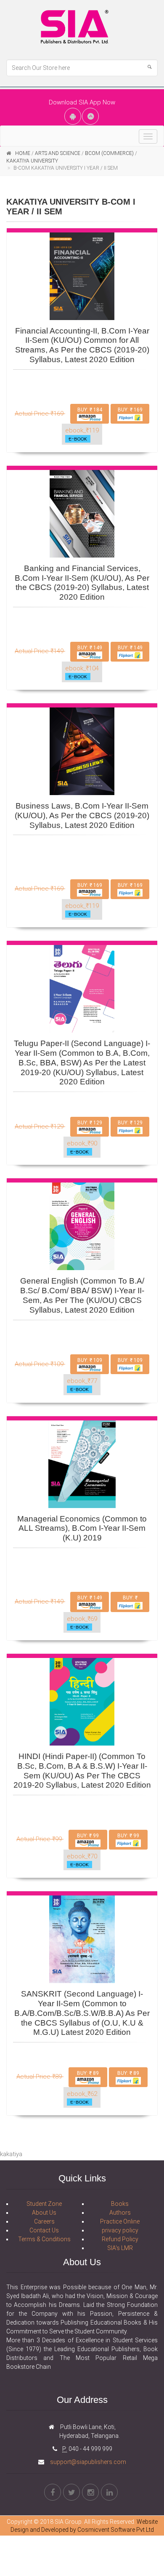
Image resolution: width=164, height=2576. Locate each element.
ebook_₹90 (82, 1143)
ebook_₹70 (82, 1856)
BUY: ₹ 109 (90, 1360)
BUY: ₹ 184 (90, 410)
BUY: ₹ (130, 1598)
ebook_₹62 (82, 2094)
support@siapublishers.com (87, 2462)
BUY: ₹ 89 (88, 2073)
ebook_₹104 (82, 668)
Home (23, 153)
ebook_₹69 (82, 1619)
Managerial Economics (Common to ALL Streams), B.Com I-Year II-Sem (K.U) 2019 (82, 1528)
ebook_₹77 (82, 1381)
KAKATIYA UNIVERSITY (32, 161)
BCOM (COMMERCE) (109, 153)
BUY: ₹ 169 (130, 410)
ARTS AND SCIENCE (58, 153)
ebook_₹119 (82, 430)
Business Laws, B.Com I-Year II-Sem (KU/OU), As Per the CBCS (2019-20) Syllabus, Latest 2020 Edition (82, 816)
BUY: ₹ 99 (88, 1836)
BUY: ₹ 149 (90, 648)
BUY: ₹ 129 (90, 1123)
